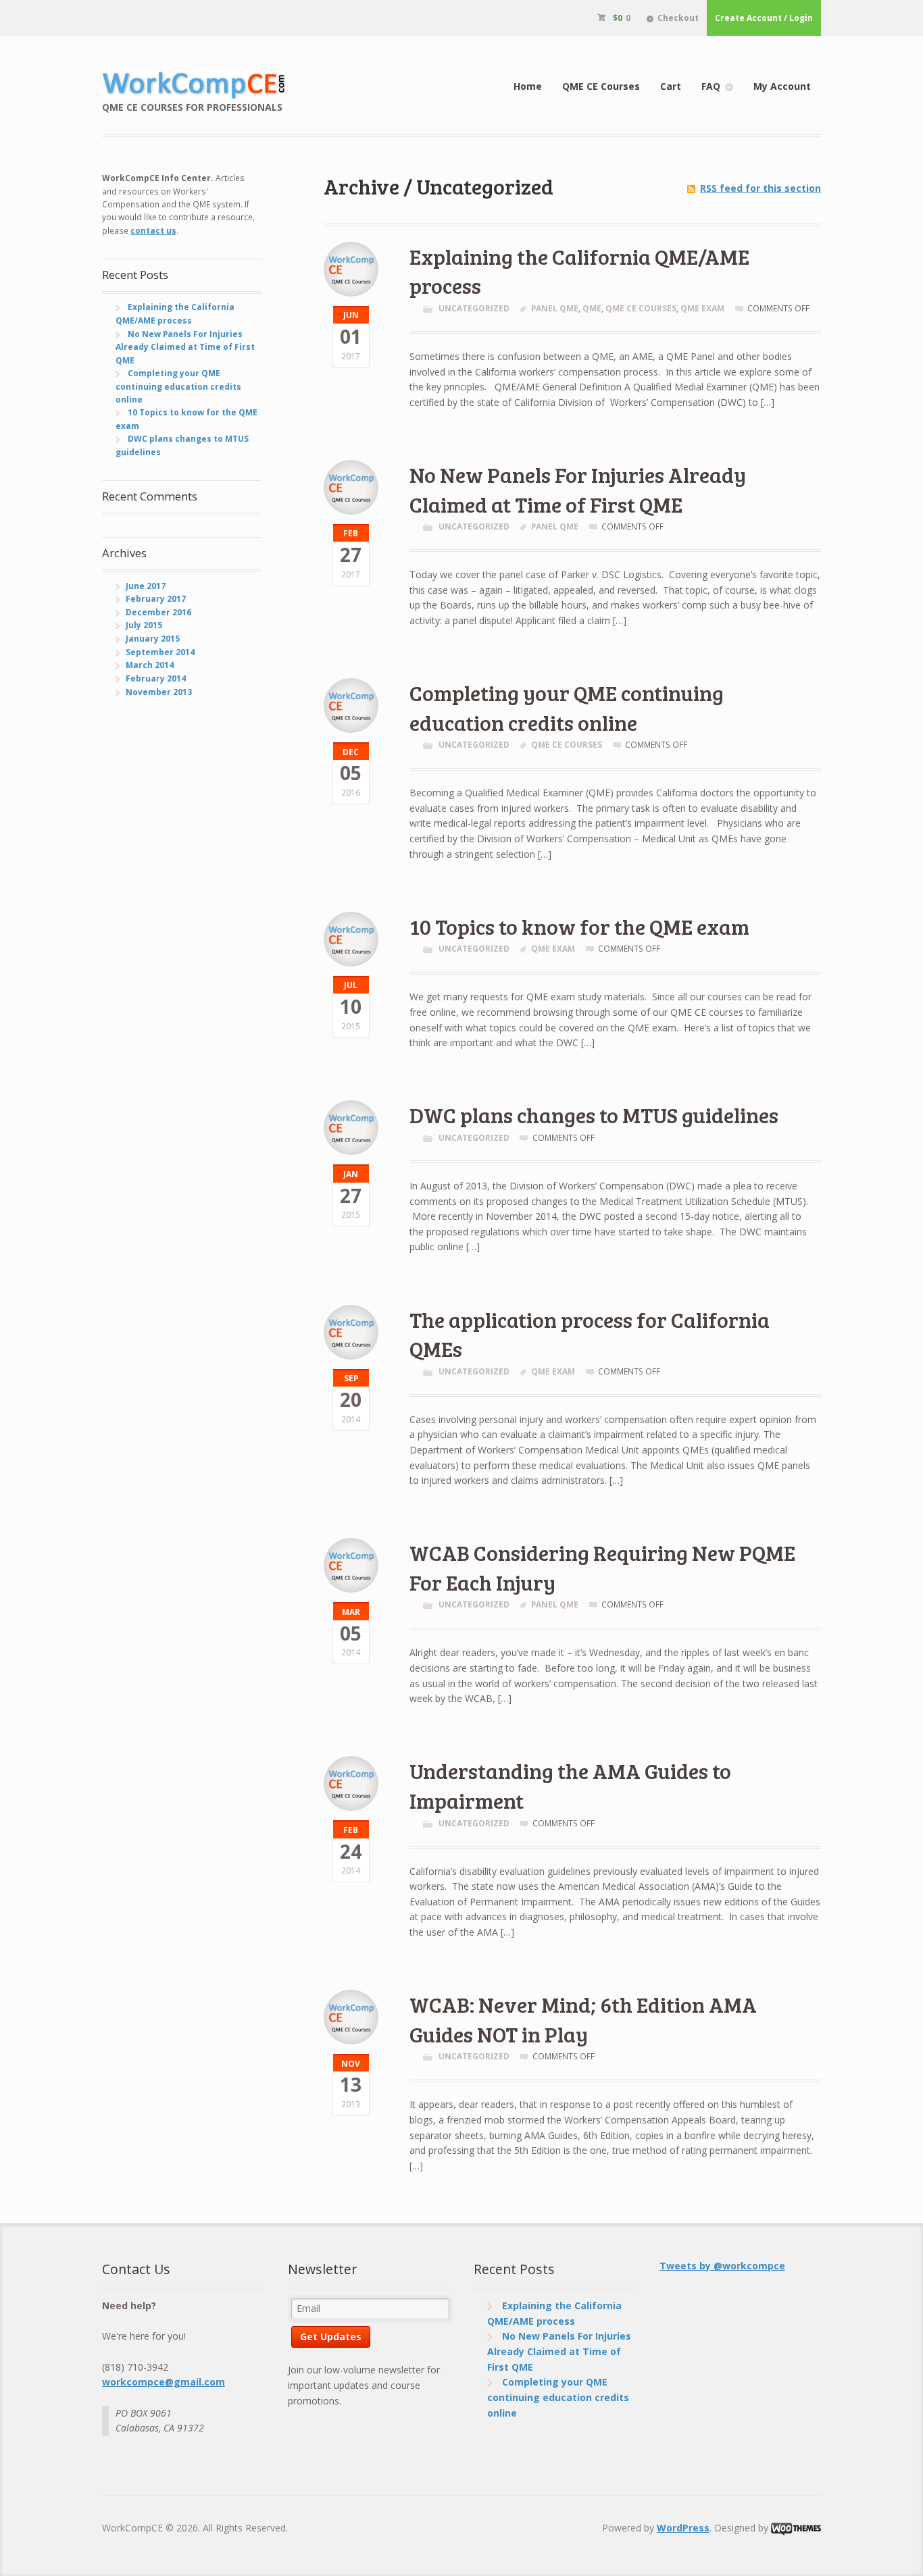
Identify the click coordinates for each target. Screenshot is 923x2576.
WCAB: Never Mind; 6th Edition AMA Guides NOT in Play (583, 2019)
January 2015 (153, 639)
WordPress (683, 2528)
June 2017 (146, 586)
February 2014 (156, 678)
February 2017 (156, 599)
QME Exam (702, 308)
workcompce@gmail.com (164, 2382)
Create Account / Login (764, 18)
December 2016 (158, 612)
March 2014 (150, 665)
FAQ (711, 86)
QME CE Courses (601, 86)
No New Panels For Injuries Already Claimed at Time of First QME (578, 489)
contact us (153, 231)
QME (592, 308)
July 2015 (144, 625)
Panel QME (555, 308)
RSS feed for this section (760, 188)
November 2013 (159, 692)
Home (528, 86)
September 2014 (160, 652)
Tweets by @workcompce (722, 2266)
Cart (671, 86)
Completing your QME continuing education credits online (567, 707)
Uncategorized (474, 308)
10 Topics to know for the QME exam (579, 926)
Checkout (678, 18)
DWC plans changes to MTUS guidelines (594, 1115)
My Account (782, 86)
